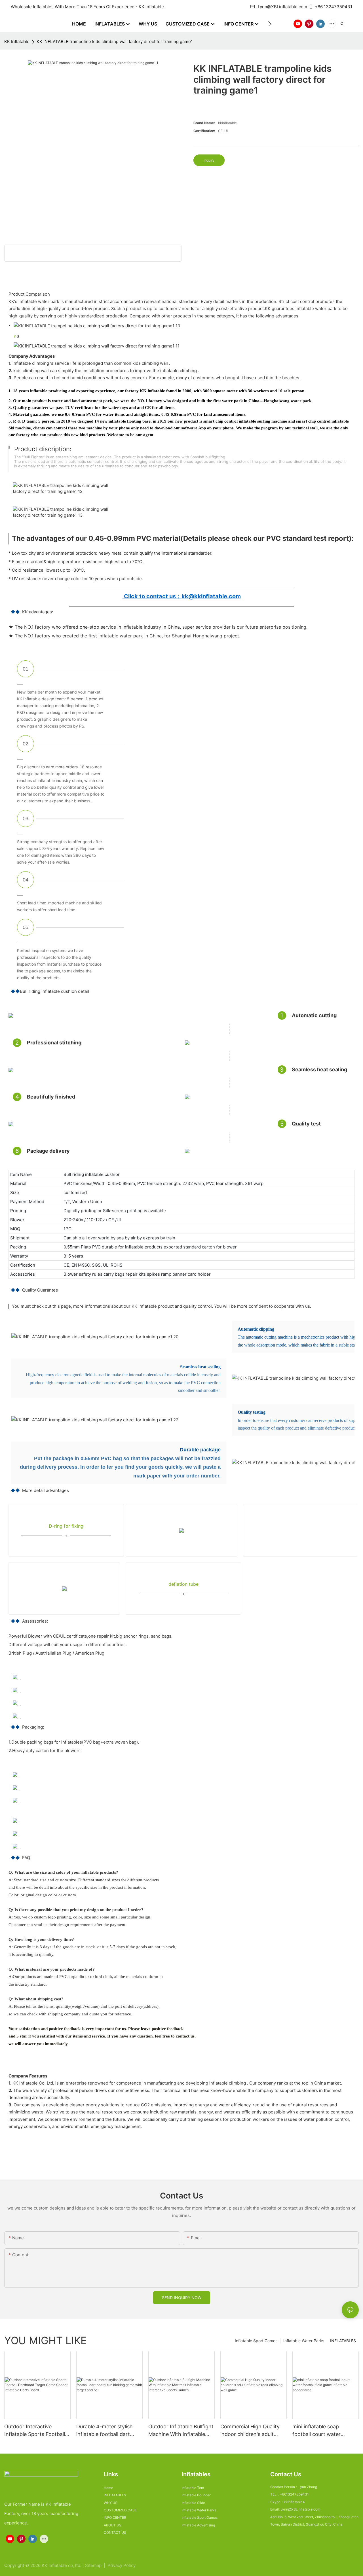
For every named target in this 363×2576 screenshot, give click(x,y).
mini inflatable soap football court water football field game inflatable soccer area (318, 2431)
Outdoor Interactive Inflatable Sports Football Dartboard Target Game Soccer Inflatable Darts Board (35, 2431)
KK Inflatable (17, 42)
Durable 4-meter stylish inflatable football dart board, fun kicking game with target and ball (105, 2431)
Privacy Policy (122, 2565)
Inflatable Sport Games (256, 2341)
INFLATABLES (343, 2341)
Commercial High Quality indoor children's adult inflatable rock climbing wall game (250, 2431)
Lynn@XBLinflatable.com (282, 7)
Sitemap (94, 2565)
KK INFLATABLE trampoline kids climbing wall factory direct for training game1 (115, 42)
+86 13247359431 (334, 7)
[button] (270, 24)
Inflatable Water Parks (304, 2341)
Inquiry (209, 160)
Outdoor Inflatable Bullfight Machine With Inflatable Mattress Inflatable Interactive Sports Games (181, 2431)
